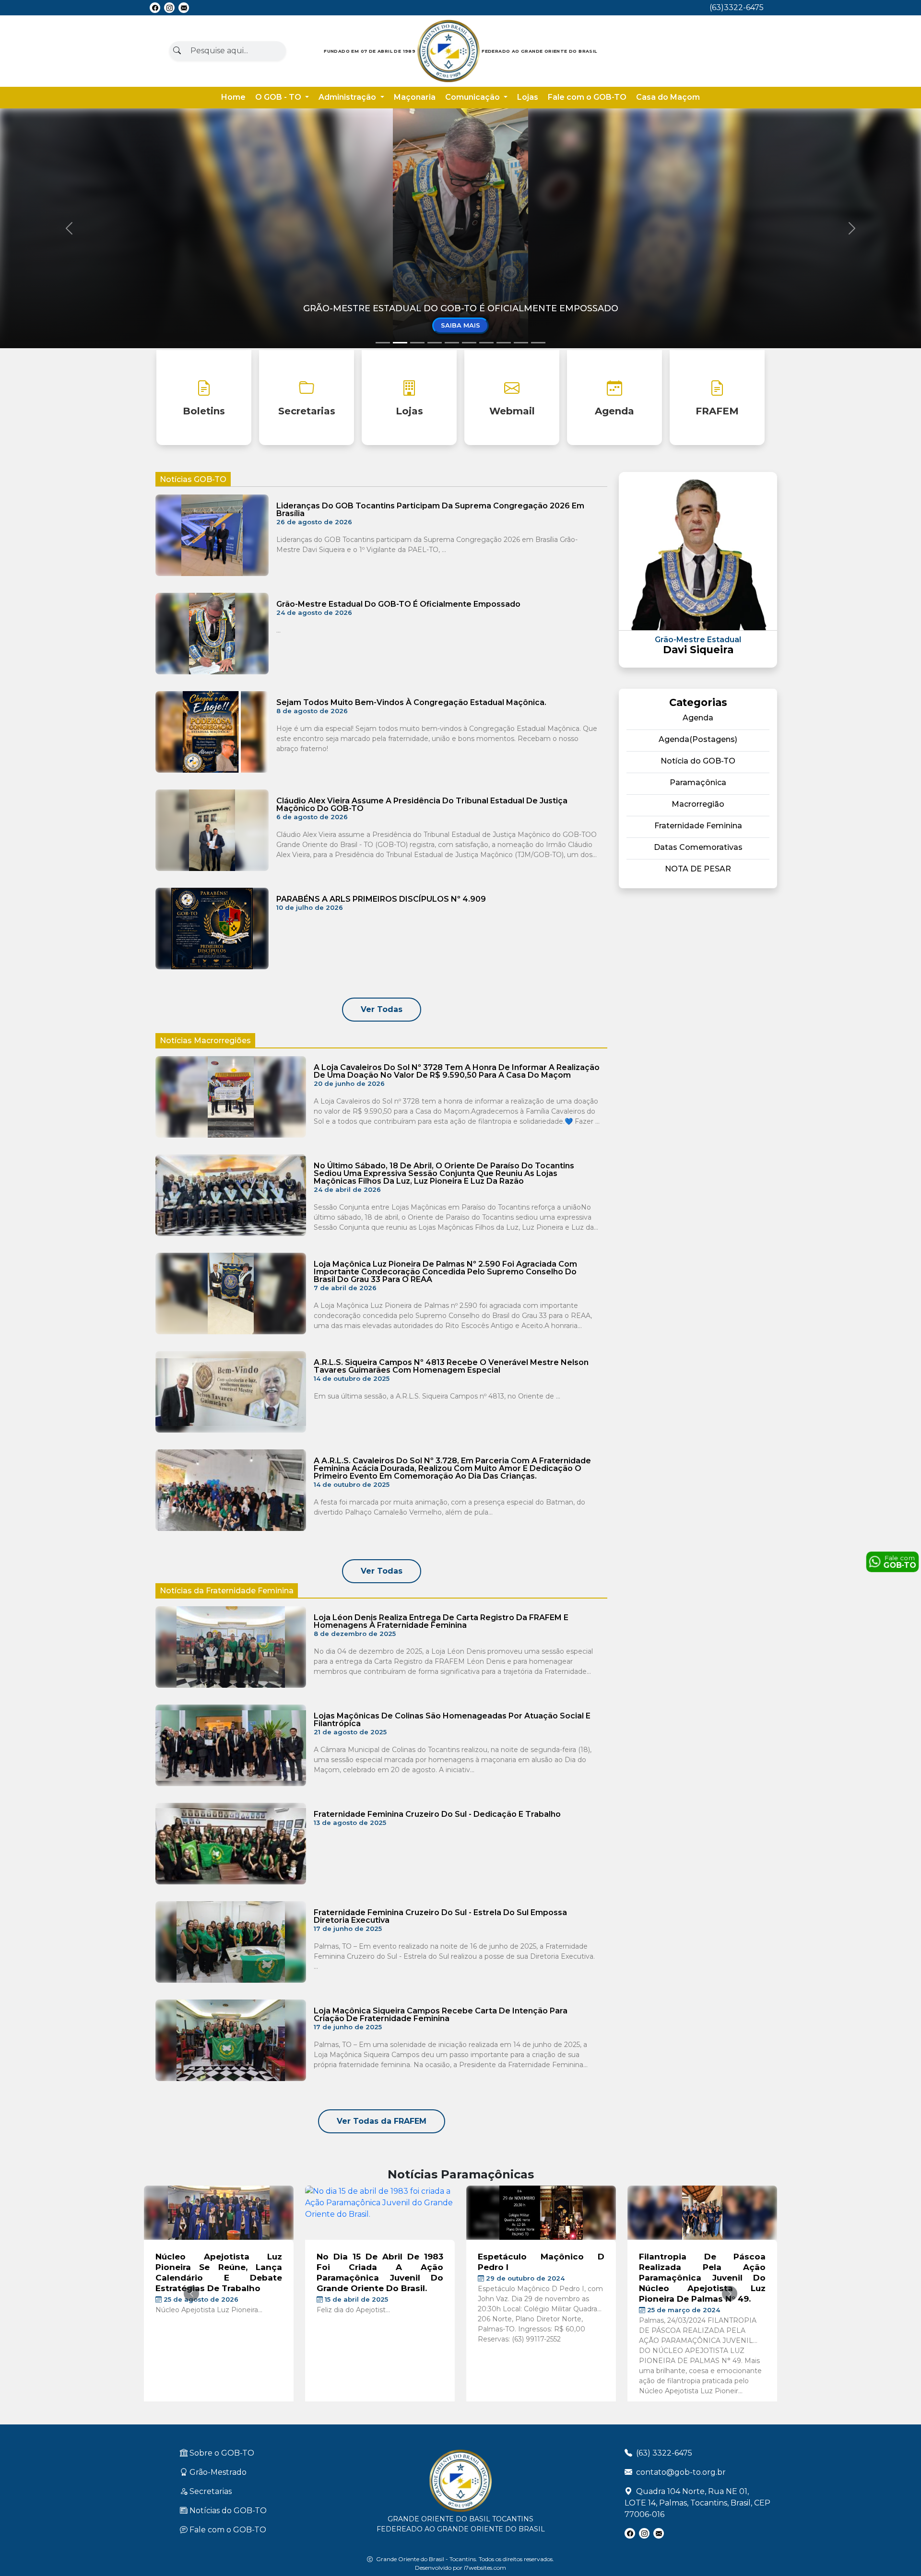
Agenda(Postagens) (698, 739)
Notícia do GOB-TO (698, 761)
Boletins (204, 411)
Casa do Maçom (668, 97)
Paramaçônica (698, 782)
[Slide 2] (400, 343)
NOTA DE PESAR (698, 869)
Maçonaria (415, 97)
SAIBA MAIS (460, 325)
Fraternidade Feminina (698, 826)
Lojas (528, 97)
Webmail (512, 411)
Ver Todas (382, 1009)
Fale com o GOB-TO (587, 97)
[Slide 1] (383, 343)
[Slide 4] (435, 343)
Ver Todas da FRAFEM (382, 2121)
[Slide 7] (486, 343)
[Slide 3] (417, 343)
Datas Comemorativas (698, 847)
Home (233, 97)
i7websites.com (485, 2568)
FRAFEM (717, 411)
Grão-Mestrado (217, 2472)
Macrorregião (698, 804)
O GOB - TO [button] (279, 97)
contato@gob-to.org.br (681, 2472)
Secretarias (307, 411)
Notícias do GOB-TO (227, 2511)
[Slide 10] (538, 343)
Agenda (614, 411)
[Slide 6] (469, 343)
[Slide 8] (504, 343)
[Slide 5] (452, 343)
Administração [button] (348, 97)
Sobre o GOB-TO (221, 2453)
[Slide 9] (521, 343)
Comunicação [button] (473, 97)
